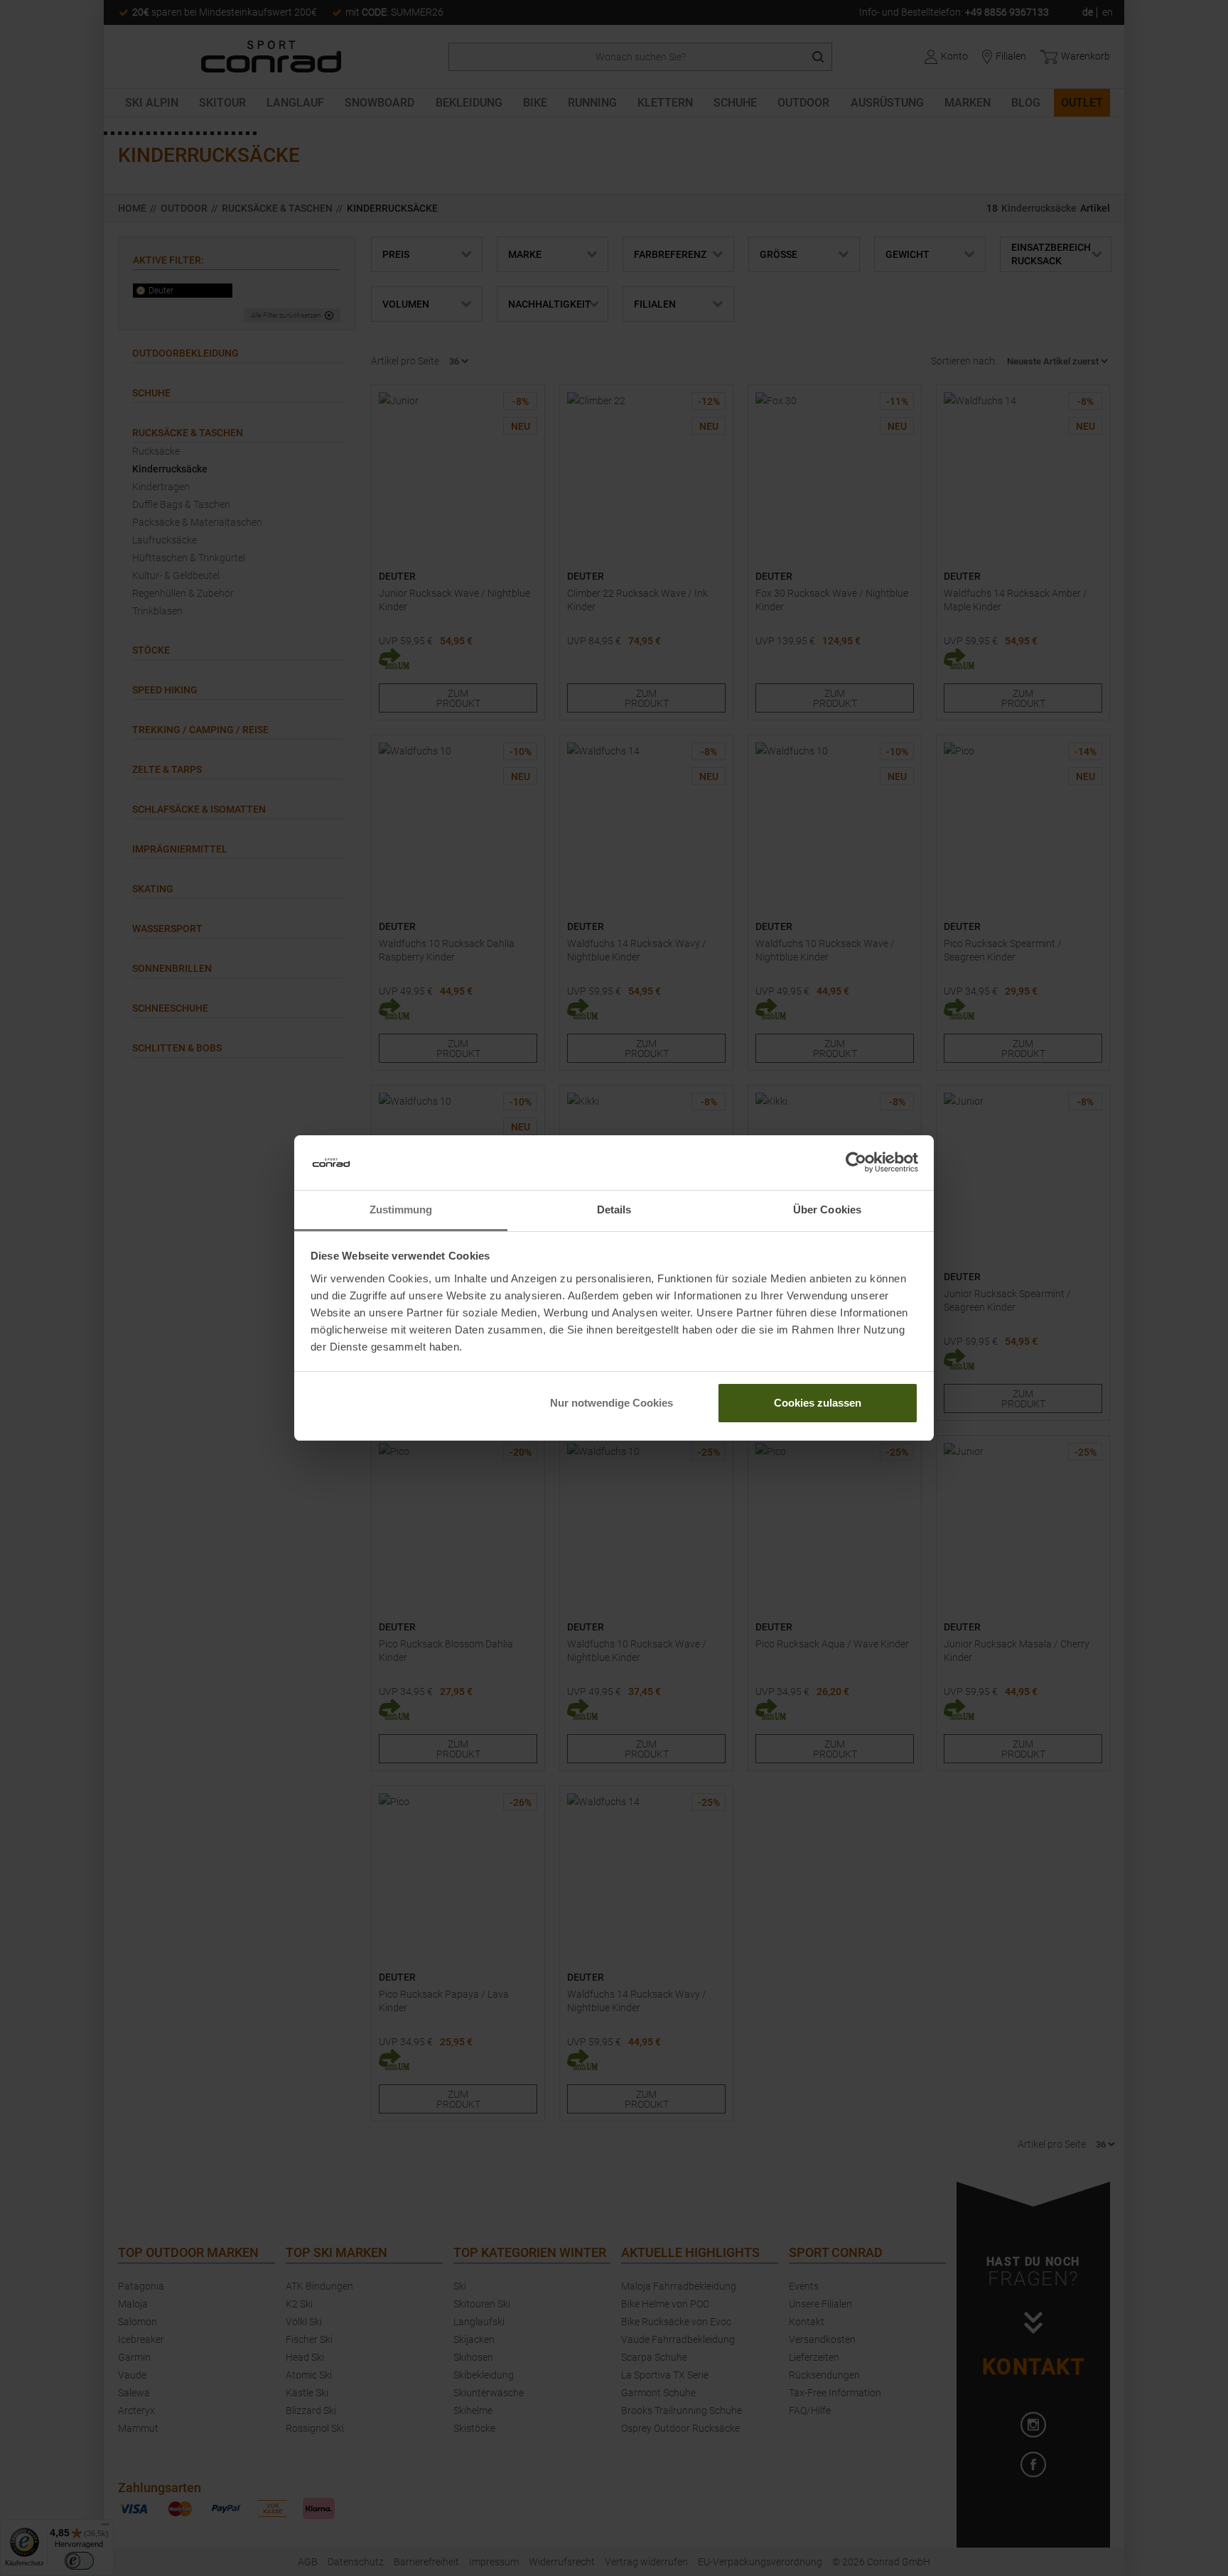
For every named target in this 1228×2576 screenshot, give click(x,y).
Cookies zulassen (818, 1403)
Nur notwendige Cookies (612, 1403)
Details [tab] (614, 1209)
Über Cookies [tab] (827, 1209)
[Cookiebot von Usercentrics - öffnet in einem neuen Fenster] (856, 1163)
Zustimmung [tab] (401, 1209)
